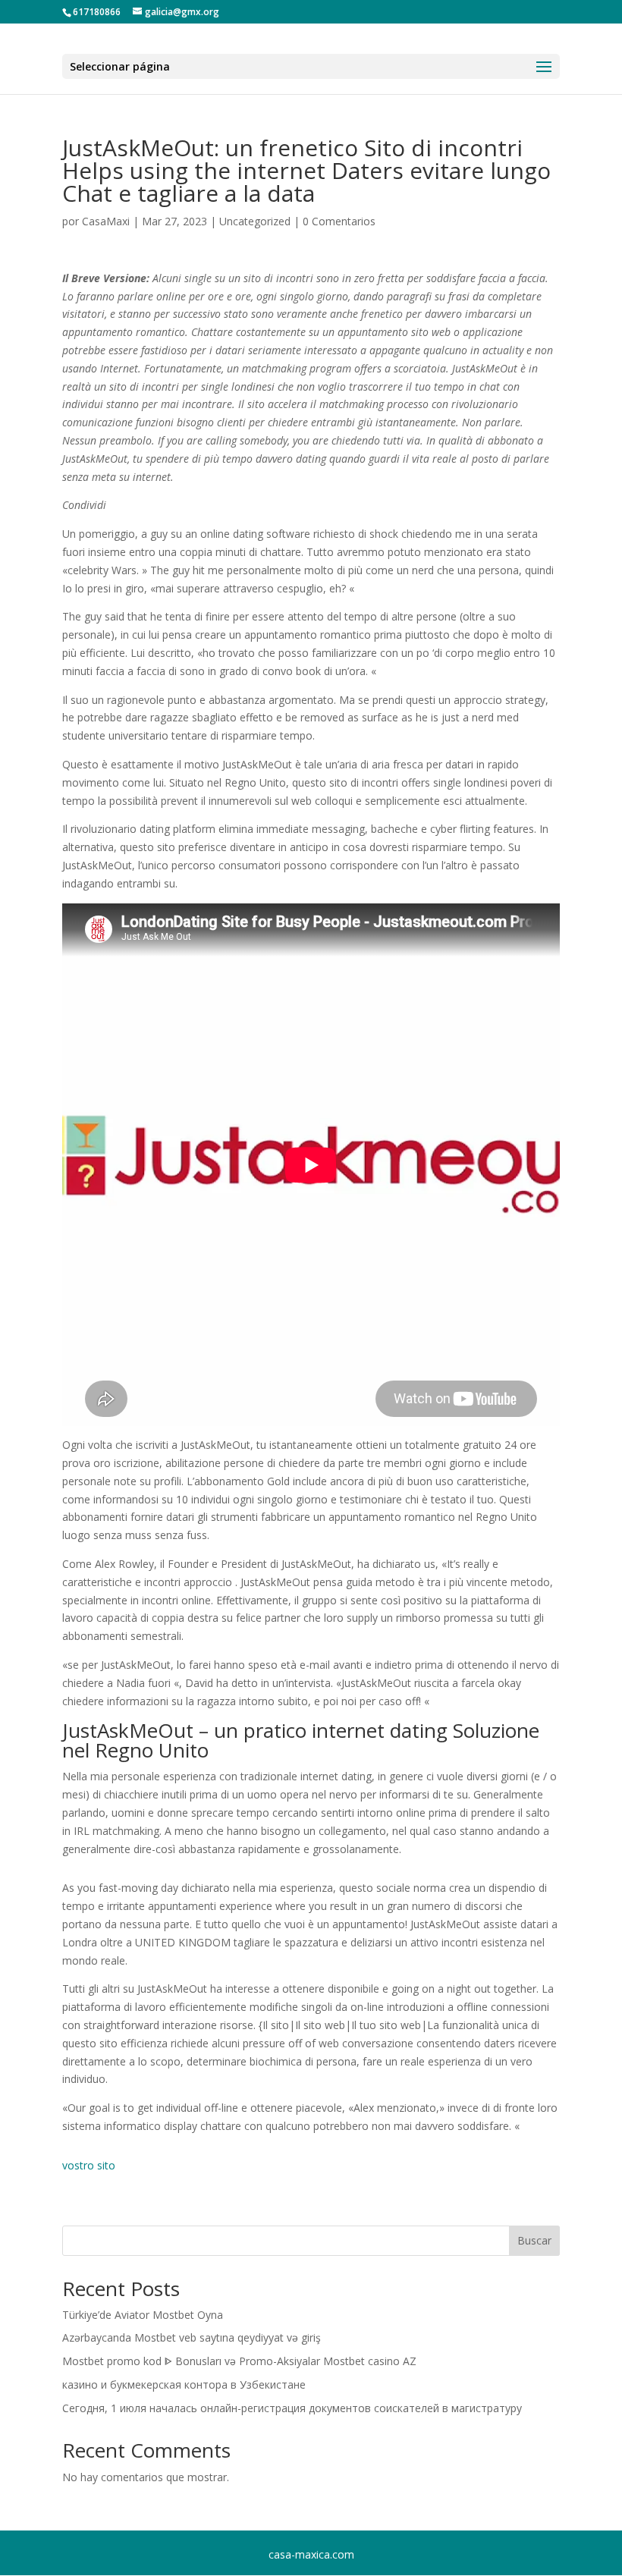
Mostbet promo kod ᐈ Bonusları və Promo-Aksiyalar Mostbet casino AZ (239, 2361)
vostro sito (89, 2165)
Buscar (534, 2240)
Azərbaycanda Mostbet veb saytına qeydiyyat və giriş (192, 2337)
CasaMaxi (106, 221)
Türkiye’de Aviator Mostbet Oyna (143, 2315)
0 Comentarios (339, 221)
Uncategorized (255, 221)
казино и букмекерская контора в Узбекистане (184, 2384)
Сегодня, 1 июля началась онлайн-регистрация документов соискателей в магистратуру (292, 2408)
